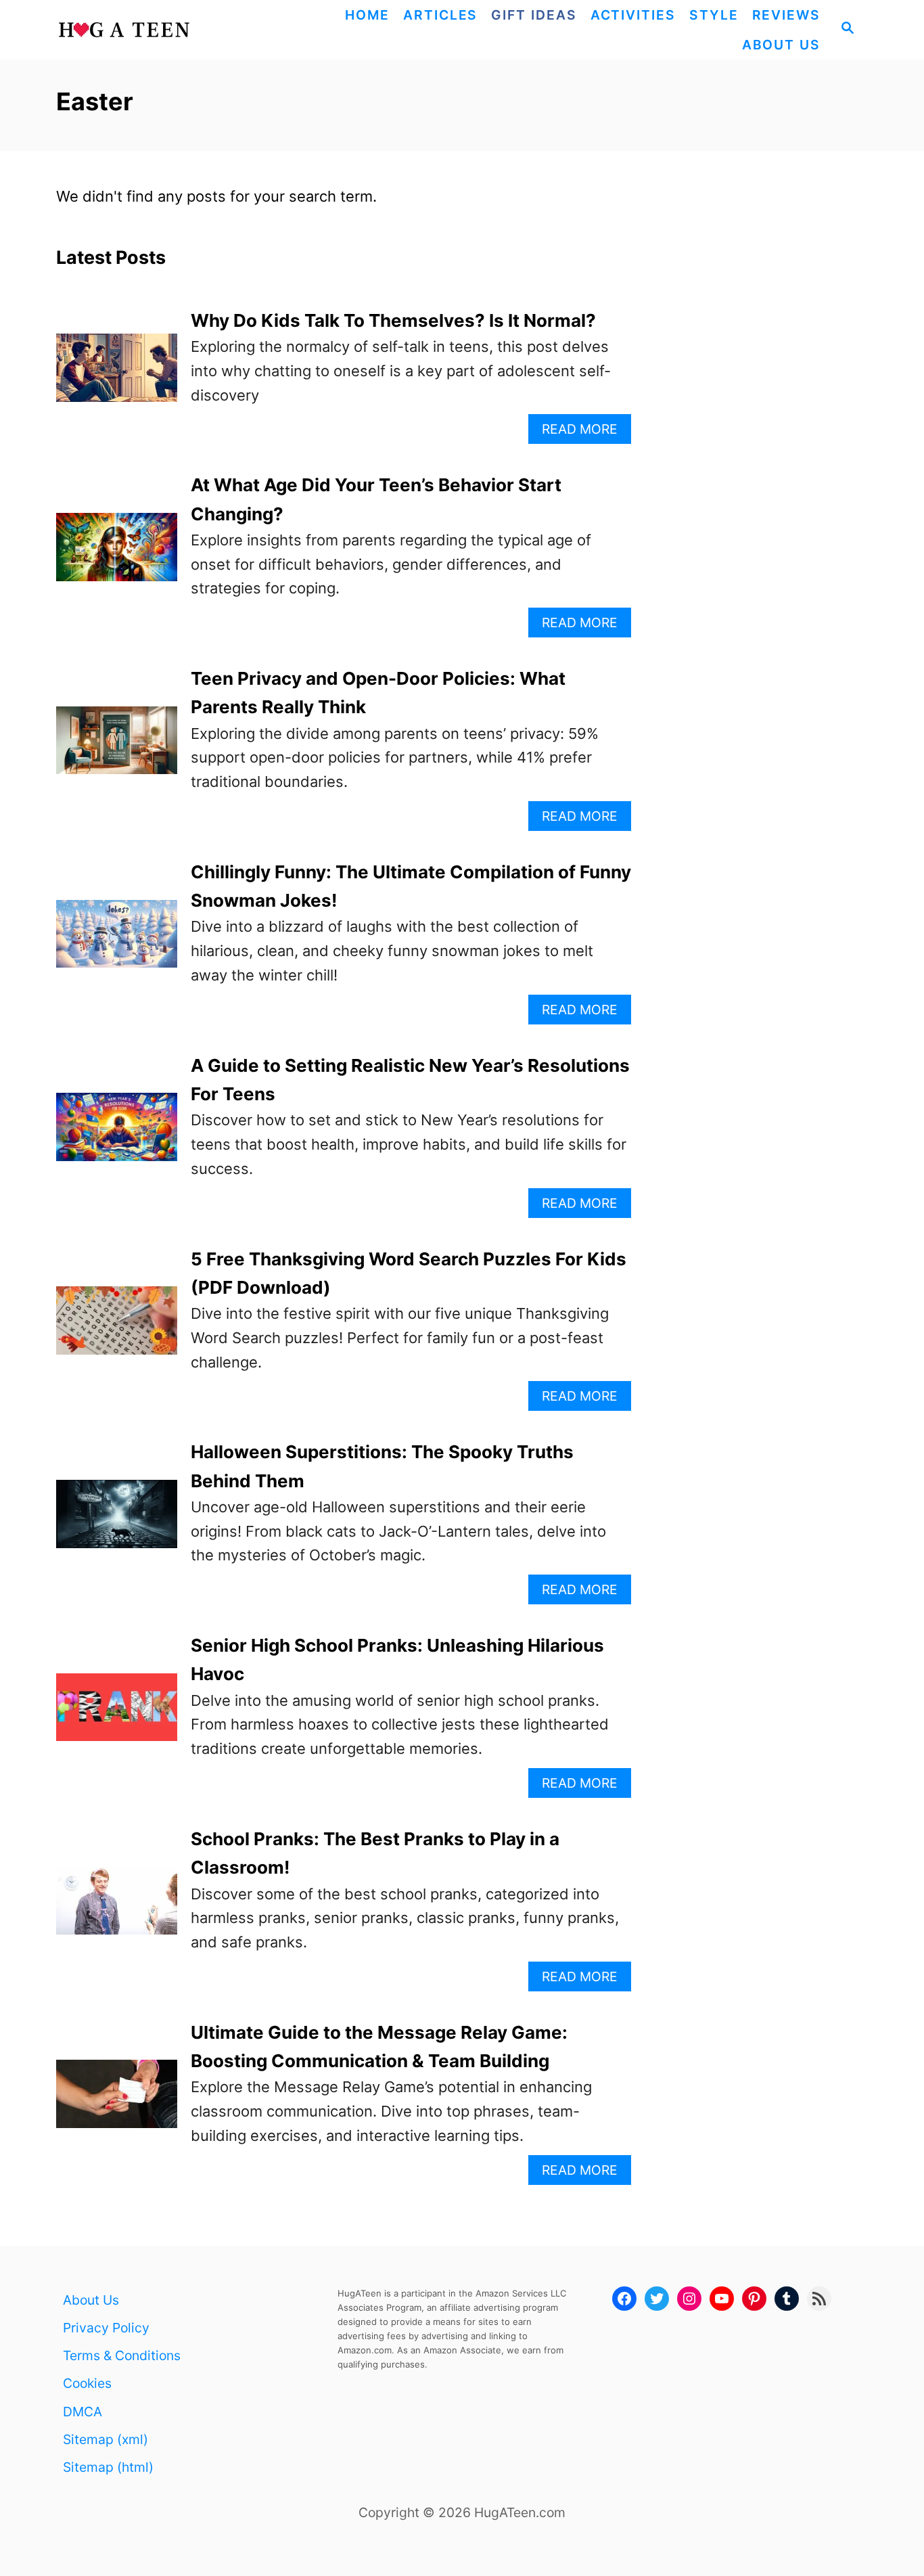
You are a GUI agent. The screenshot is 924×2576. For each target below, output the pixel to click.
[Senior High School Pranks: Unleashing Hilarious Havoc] (117, 1715)
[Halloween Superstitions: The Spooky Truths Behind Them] (117, 1521)
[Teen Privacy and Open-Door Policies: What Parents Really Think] (117, 748)
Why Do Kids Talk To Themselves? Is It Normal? (393, 320)
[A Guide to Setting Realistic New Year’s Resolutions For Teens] (117, 1134)
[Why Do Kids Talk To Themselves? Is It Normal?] (117, 375)
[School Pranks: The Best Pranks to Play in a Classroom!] (117, 1908)
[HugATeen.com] (156, 30)
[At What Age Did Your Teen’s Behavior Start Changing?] (117, 555)
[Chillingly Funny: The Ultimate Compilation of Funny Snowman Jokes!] (117, 942)
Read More (585, 432)
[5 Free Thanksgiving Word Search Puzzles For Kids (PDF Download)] (117, 1328)
